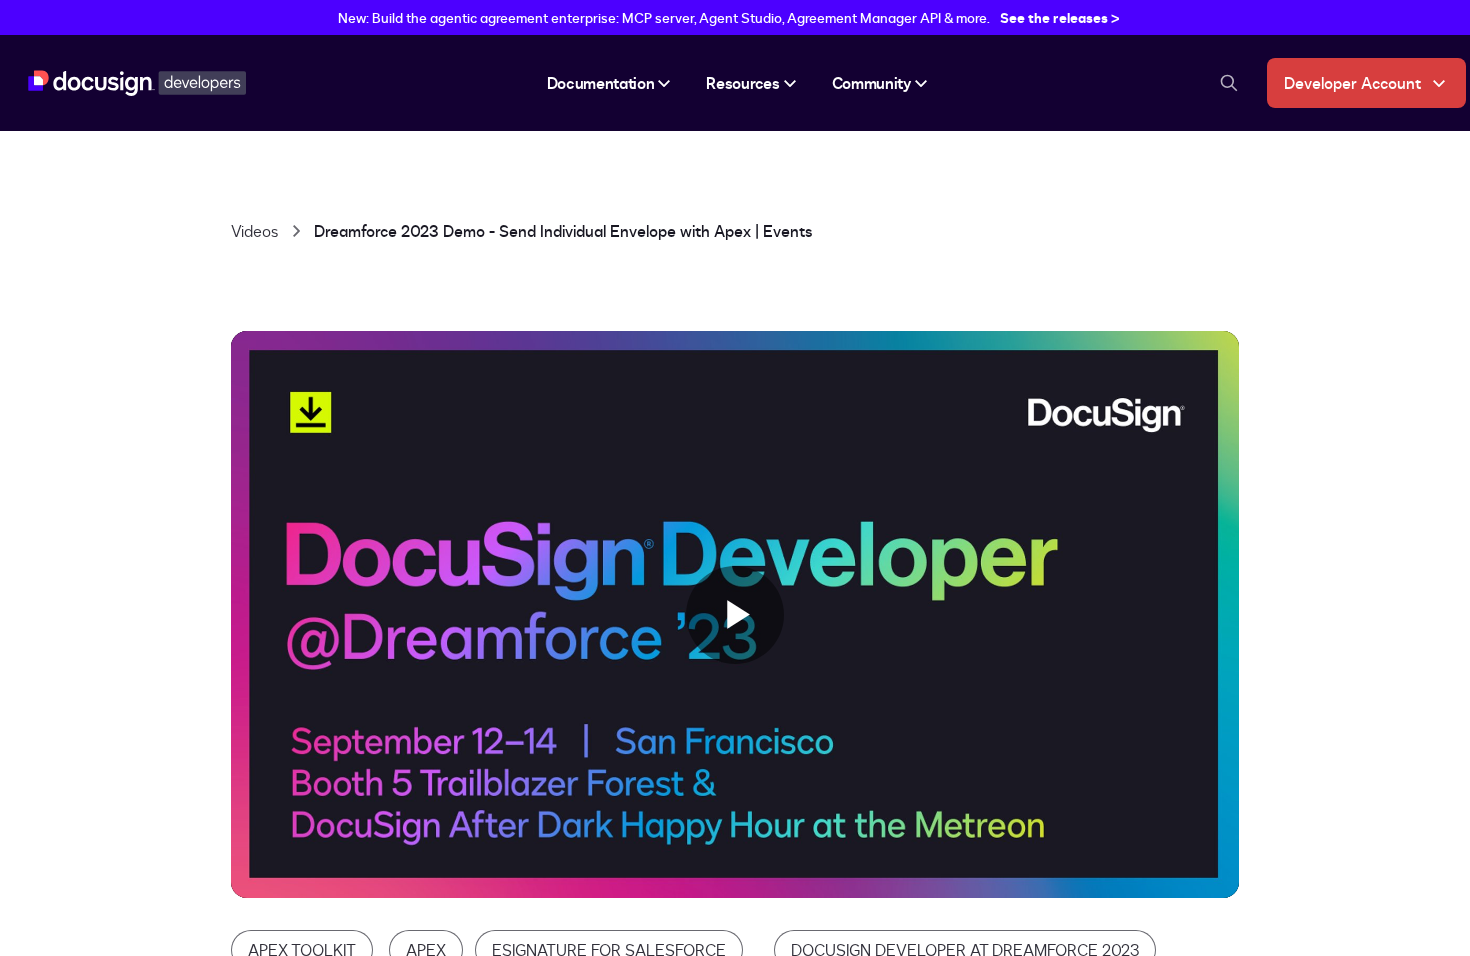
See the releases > (1060, 17)
